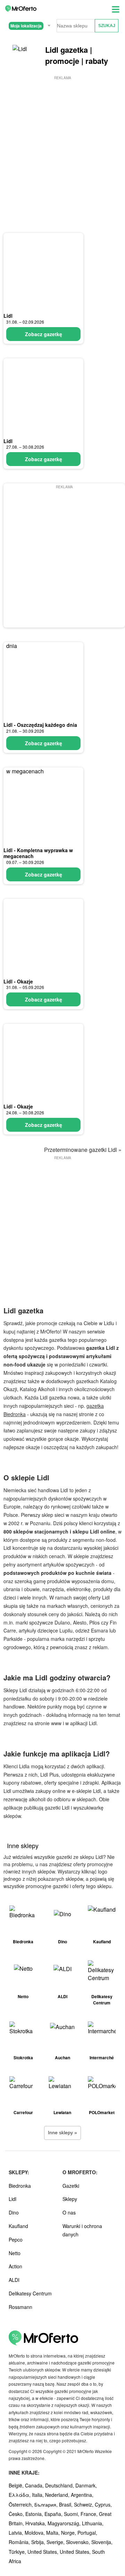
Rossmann (20, 2307)
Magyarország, (65, 2523)
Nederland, (58, 2495)
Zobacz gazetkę (44, 334)
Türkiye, (18, 2552)
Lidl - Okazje (18, 981)
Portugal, (87, 2533)
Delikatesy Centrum (30, 2293)
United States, (44, 2552)
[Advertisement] (62, 144)
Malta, (54, 2533)
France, (90, 2514)
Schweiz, (84, 2504)
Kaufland (18, 2226)
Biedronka (20, 2186)
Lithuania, (93, 2523)
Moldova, (35, 2533)
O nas (69, 2212)
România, (20, 2542)
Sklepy (70, 2199)
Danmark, (86, 2485)
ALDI (14, 2280)
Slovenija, (102, 2542)
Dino (14, 2212)
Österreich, (22, 2504)
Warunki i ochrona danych (82, 2230)
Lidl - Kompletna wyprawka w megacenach (38, 853)
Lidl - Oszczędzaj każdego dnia (40, 725)
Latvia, (17, 2533)
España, (54, 2514)
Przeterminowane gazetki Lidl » (83, 1150)
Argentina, (82, 2495)
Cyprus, (103, 2504)
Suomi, (72, 2514)
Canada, (35, 2485)
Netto (15, 2253)
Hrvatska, (36, 2523)
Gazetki (71, 2186)
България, (47, 2504)
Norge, (69, 2533)
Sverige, (56, 2542)
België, (17, 2485)
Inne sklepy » (62, 2133)
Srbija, (39, 2542)
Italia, (39, 2495)
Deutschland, (60, 2485)
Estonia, (35, 2514)
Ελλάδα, (20, 2495)
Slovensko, (79, 2542)
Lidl (8, 316)
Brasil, (66, 2504)
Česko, (17, 2514)
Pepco (16, 2240)
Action (15, 2266)
